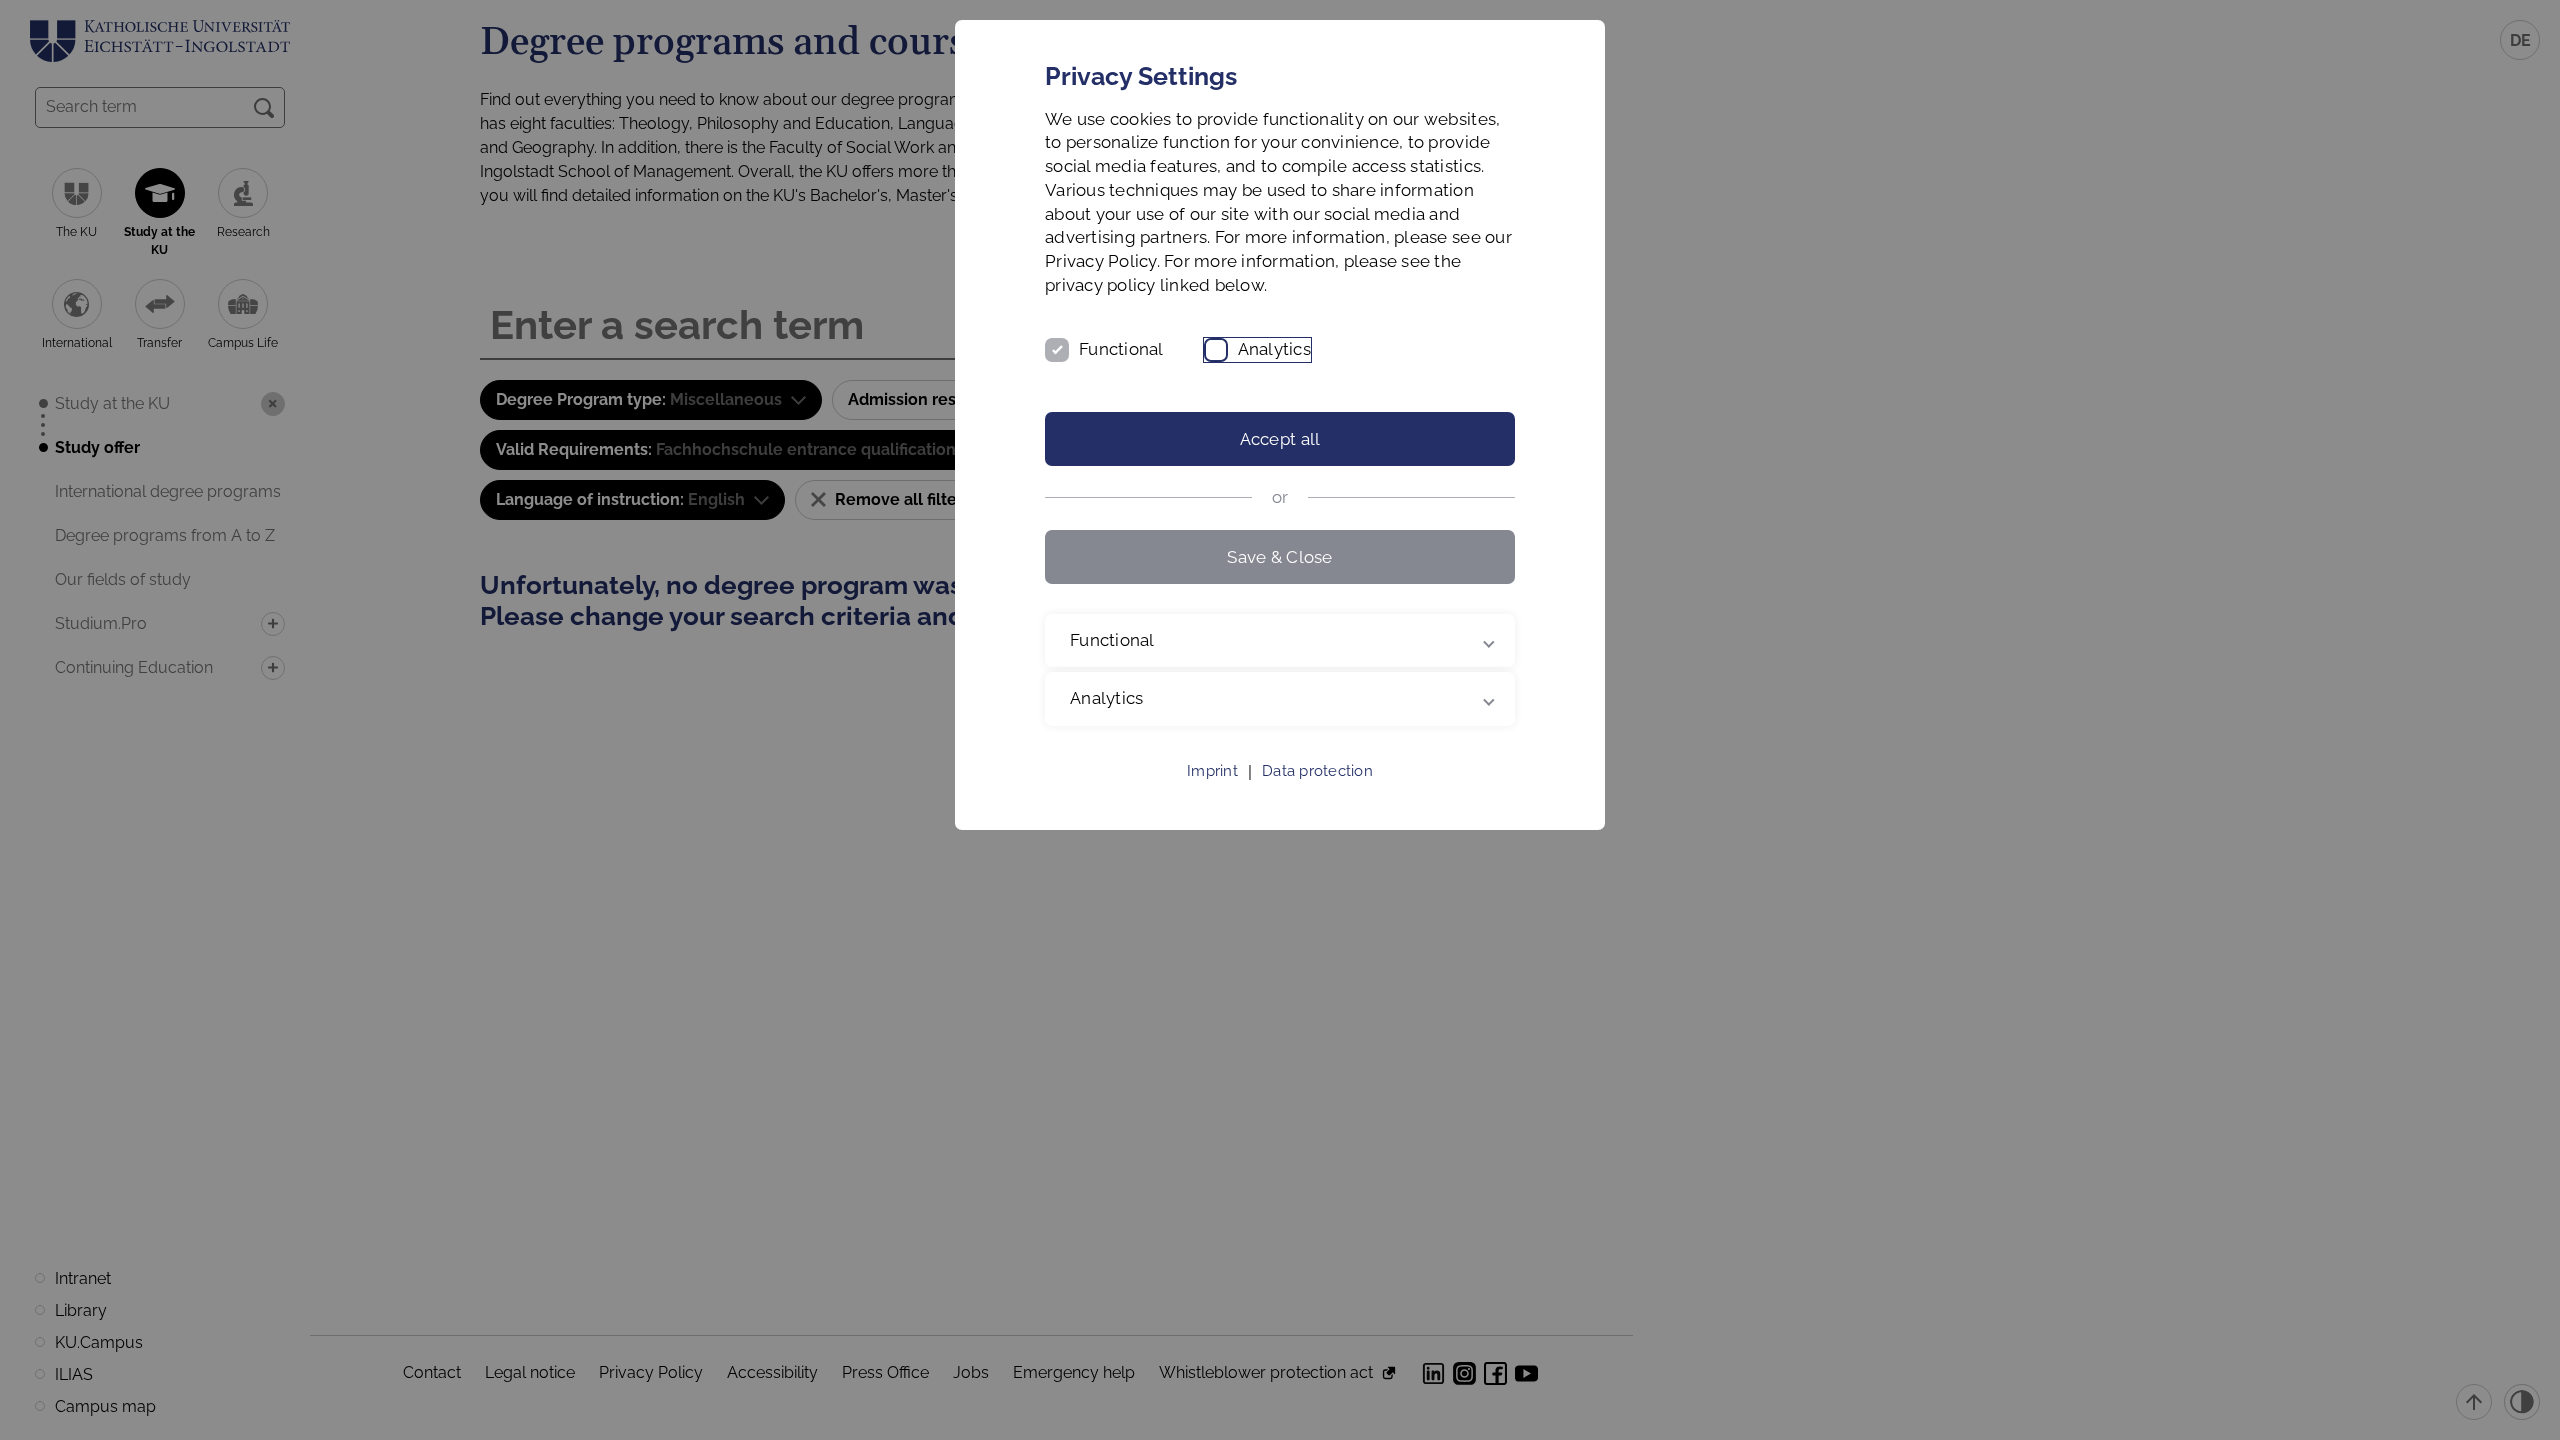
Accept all (1280, 439)
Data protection (1317, 771)
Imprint (1212, 771)
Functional (1121, 349)
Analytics (1274, 349)
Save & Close (1279, 557)
